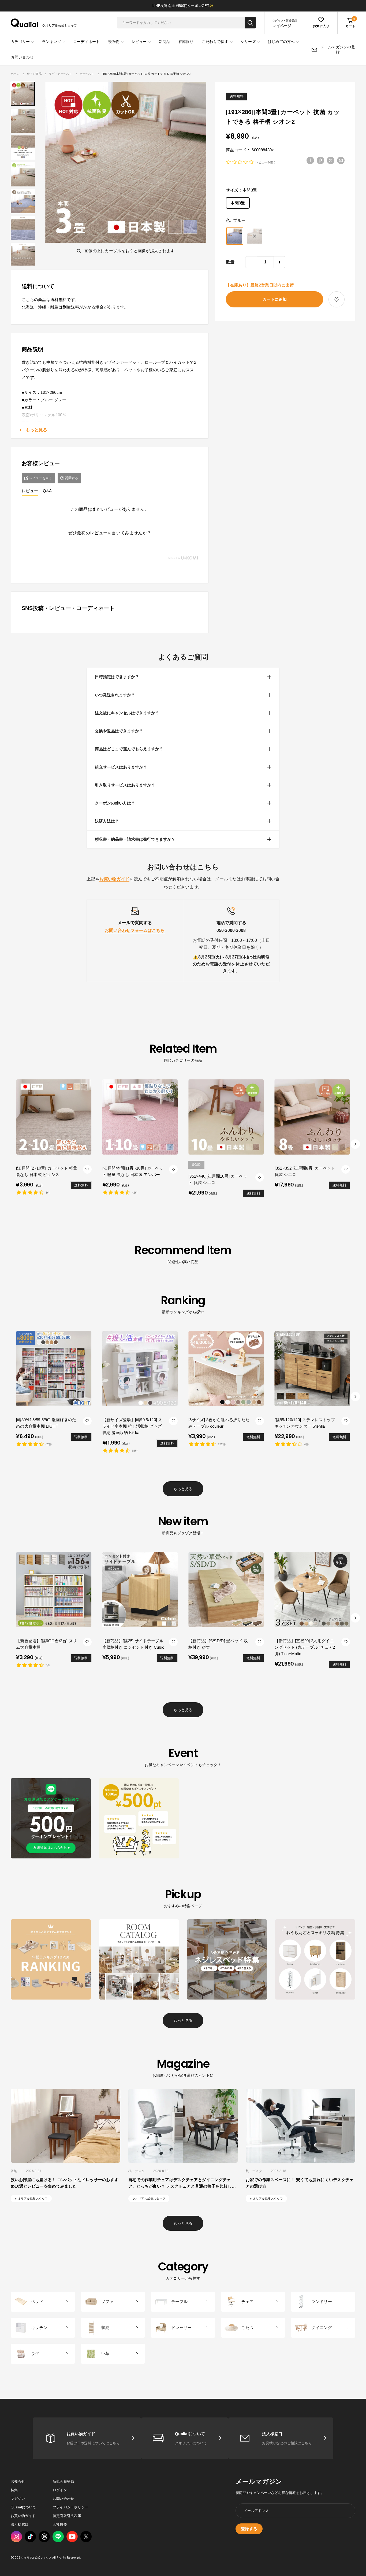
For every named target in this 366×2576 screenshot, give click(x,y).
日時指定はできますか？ (117, 677)
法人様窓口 (20, 2524)
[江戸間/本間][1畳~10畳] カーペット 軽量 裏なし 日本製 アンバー (133, 1171)
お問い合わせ (22, 57)
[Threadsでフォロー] (44, 2537)
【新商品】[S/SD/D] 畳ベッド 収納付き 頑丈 (218, 1644)
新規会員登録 (64, 2481)
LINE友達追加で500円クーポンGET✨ (183, 6)
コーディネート (87, 42)
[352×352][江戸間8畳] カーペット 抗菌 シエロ (305, 1171)
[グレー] (255, 236)
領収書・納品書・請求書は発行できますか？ (135, 839)
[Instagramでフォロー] (16, 2537)
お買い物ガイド (23, 2516)
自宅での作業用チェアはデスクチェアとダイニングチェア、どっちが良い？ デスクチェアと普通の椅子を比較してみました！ (182, 2186)
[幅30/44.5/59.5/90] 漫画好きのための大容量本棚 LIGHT (46, 1423)
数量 (230, 262)
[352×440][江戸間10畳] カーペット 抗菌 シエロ (218, 1179)
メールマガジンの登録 (338, 49)
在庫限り (186, 42)
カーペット (87, 74)
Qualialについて (23, 2507)
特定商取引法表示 (67, 2516)
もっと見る (183, 1489)
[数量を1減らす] (251, 262)
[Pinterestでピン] (320, 160)
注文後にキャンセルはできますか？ (127, 713)
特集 (14, 2490)
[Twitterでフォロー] (86, 2537)
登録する (249, 2529)
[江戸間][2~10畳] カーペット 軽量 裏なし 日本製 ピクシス (47, 1171)
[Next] (355, 1144)
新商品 (165, 42)
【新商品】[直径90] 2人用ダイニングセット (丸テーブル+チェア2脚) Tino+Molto (305, 1647)
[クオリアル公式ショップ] (44, 23)
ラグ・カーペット (61, 74)
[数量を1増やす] (279, 262)
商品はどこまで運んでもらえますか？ (129, 749)
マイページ (282, 26)
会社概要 (60, 2524)
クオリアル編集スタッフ (31, 2199)
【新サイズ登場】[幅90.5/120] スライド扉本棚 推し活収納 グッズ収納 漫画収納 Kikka (132, 1426)
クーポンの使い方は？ (115, 803)
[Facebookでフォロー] (58, 2537)
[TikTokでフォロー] (30, 2537)
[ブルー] (235, 236)
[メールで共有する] (341, 160)
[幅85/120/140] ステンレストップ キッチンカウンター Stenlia (305, 1423)
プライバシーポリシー (71, 2507)
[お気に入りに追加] (337, 300)
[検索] (250, 23)
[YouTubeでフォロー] (72, 2537)
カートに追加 (275, 299)
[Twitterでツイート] (331, 160)
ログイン (60, 2490)
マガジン (18, 2499)
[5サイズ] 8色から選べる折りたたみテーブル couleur (219, 1423)
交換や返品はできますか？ (119, 731)
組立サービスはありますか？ (121, 767)
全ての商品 (34, 74)
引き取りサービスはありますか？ (125, 785)
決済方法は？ (107, 821)
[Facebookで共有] (310, 160)
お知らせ (18, 2481)
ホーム (15, 74)
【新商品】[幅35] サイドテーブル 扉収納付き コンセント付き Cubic (133, 1644)
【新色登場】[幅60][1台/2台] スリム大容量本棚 (46, 1644)
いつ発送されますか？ (115, 695)
